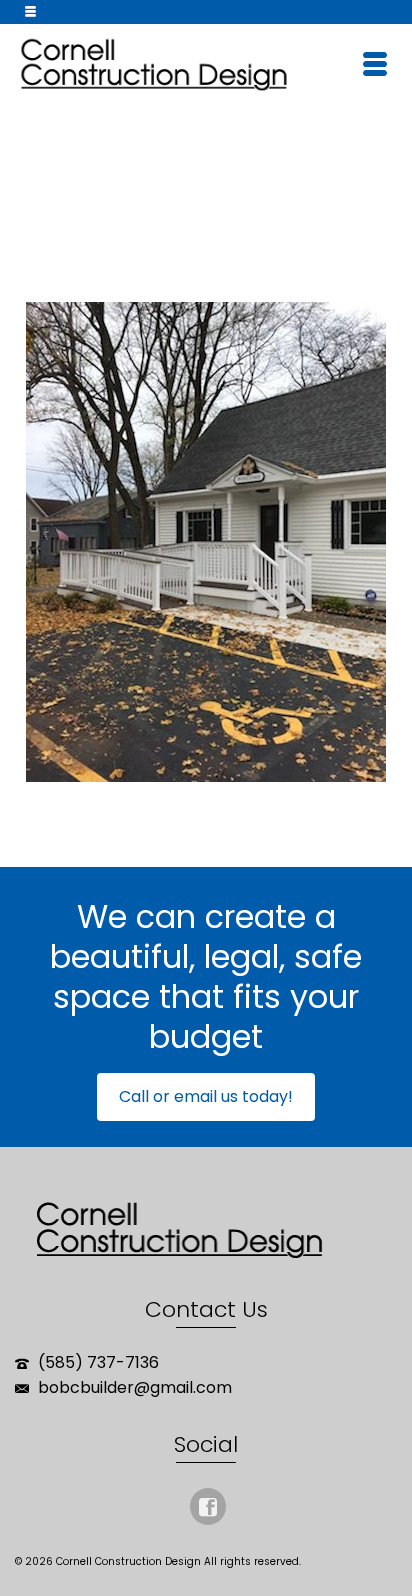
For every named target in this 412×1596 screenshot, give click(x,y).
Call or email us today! (206, 1096)
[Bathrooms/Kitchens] (177, 226)
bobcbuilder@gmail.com (133, 1387)
